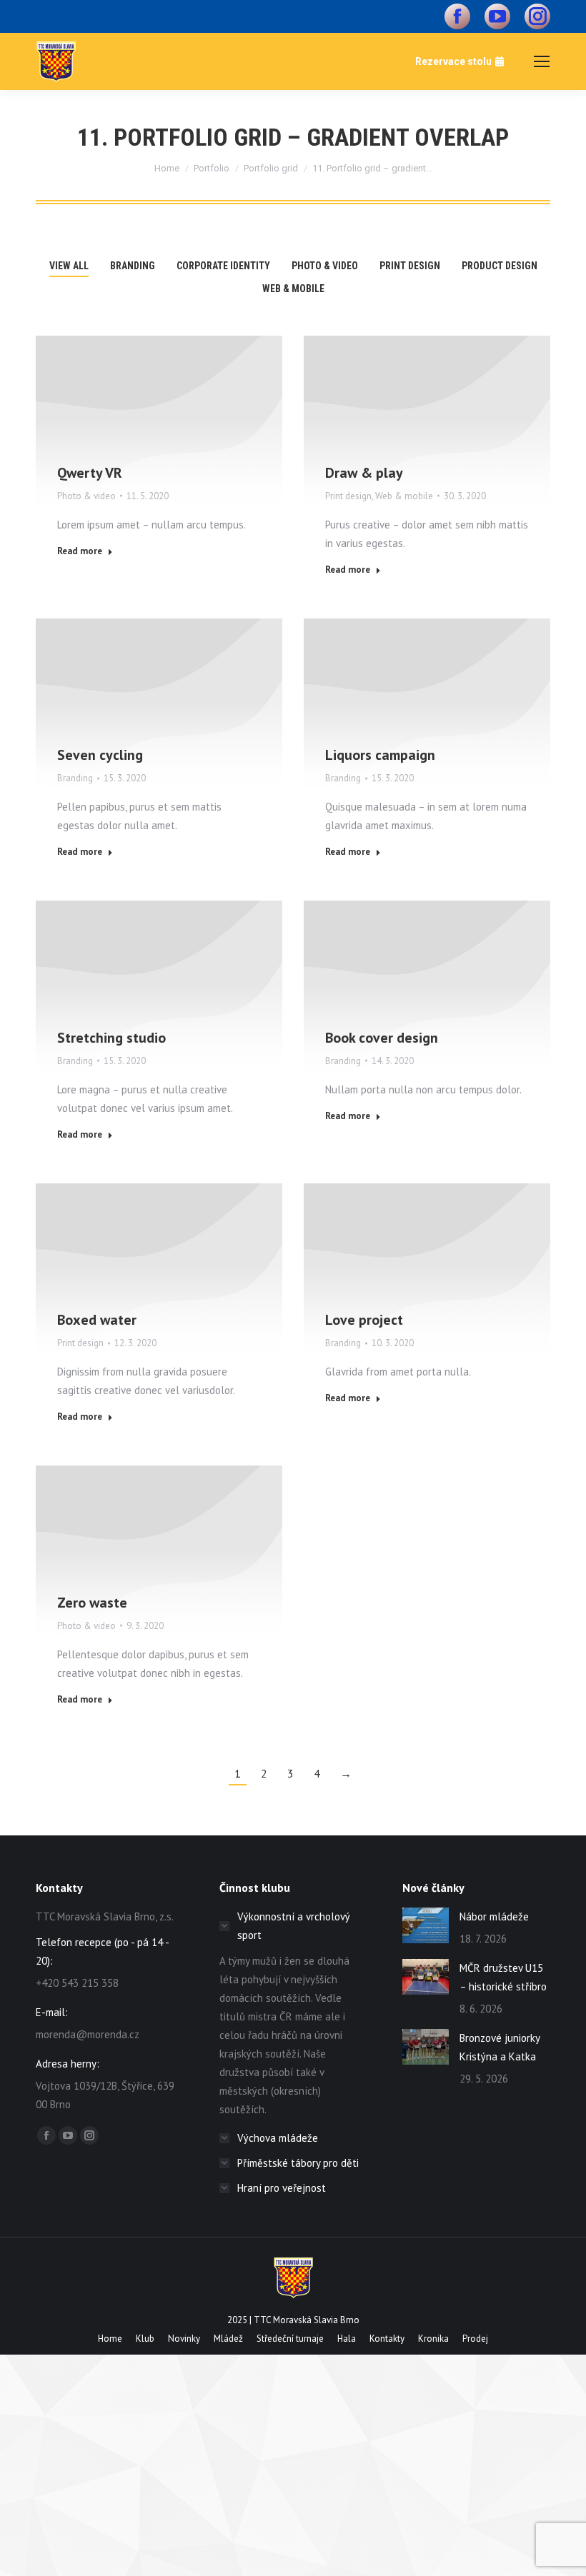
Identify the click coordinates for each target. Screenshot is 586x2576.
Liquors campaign (380, 755)
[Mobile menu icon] (542, 61)
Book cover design (382, 1038)
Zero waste (92, 1603)
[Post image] (159, 422)
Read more (80, 551)
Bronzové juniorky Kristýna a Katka (500, 2047)
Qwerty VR (90, 473)
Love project (364, 1320)
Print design (410, 266)
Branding (133, 266)
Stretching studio (111, 1038)
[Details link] (159, 399)
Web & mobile (293, 289)
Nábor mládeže (494, 1916)
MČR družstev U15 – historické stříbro (503, 1977)
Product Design (500, 266)
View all (69, 266)
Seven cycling (100, 755)
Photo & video (325, 266)
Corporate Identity (223, 266)
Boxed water (97, 1320)
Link (140, 681)
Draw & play (364, 473)
